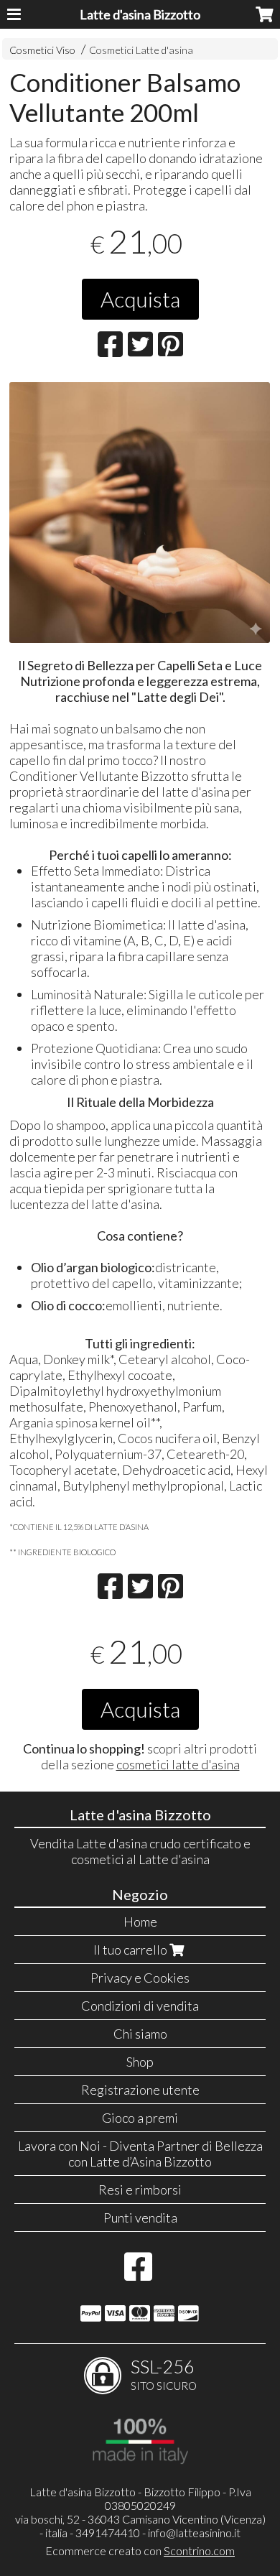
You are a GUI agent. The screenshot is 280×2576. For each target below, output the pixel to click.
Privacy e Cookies (140, 1978)
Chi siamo (140, 2034)
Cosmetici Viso (42, 50)
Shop (140, 2062)
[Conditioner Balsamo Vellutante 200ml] (140, 513)
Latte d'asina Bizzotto (140, 14)
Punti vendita (140, 2218)
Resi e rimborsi (140, 2190)
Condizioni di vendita (140, 2006)
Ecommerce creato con (140, 2550)
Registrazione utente (140, 2090)
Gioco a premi (140, 2118)
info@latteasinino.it (194, 2533)
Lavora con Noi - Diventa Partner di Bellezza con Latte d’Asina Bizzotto (140, 2154)
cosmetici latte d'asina (178, 1764)
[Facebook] (138, 2274)
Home (140, 1922)
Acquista (140, 299)
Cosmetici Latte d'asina (141, 50)
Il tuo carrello (131, 1950)
